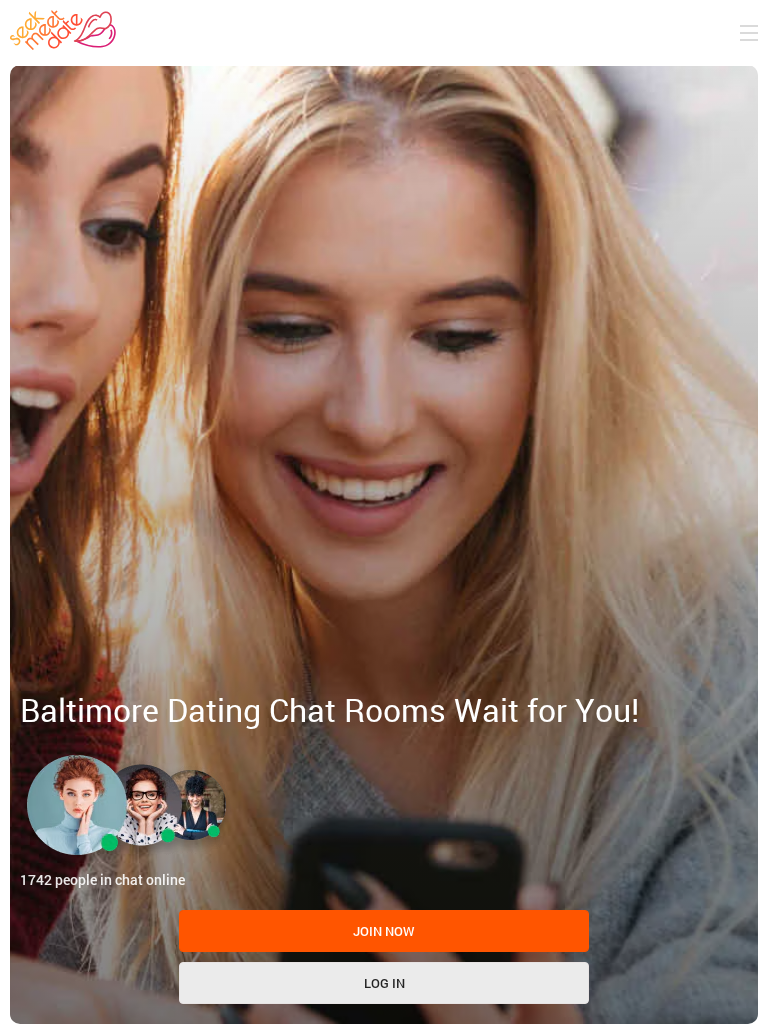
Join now (384, 931)
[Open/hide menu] (749, 33)
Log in (384, 983)
